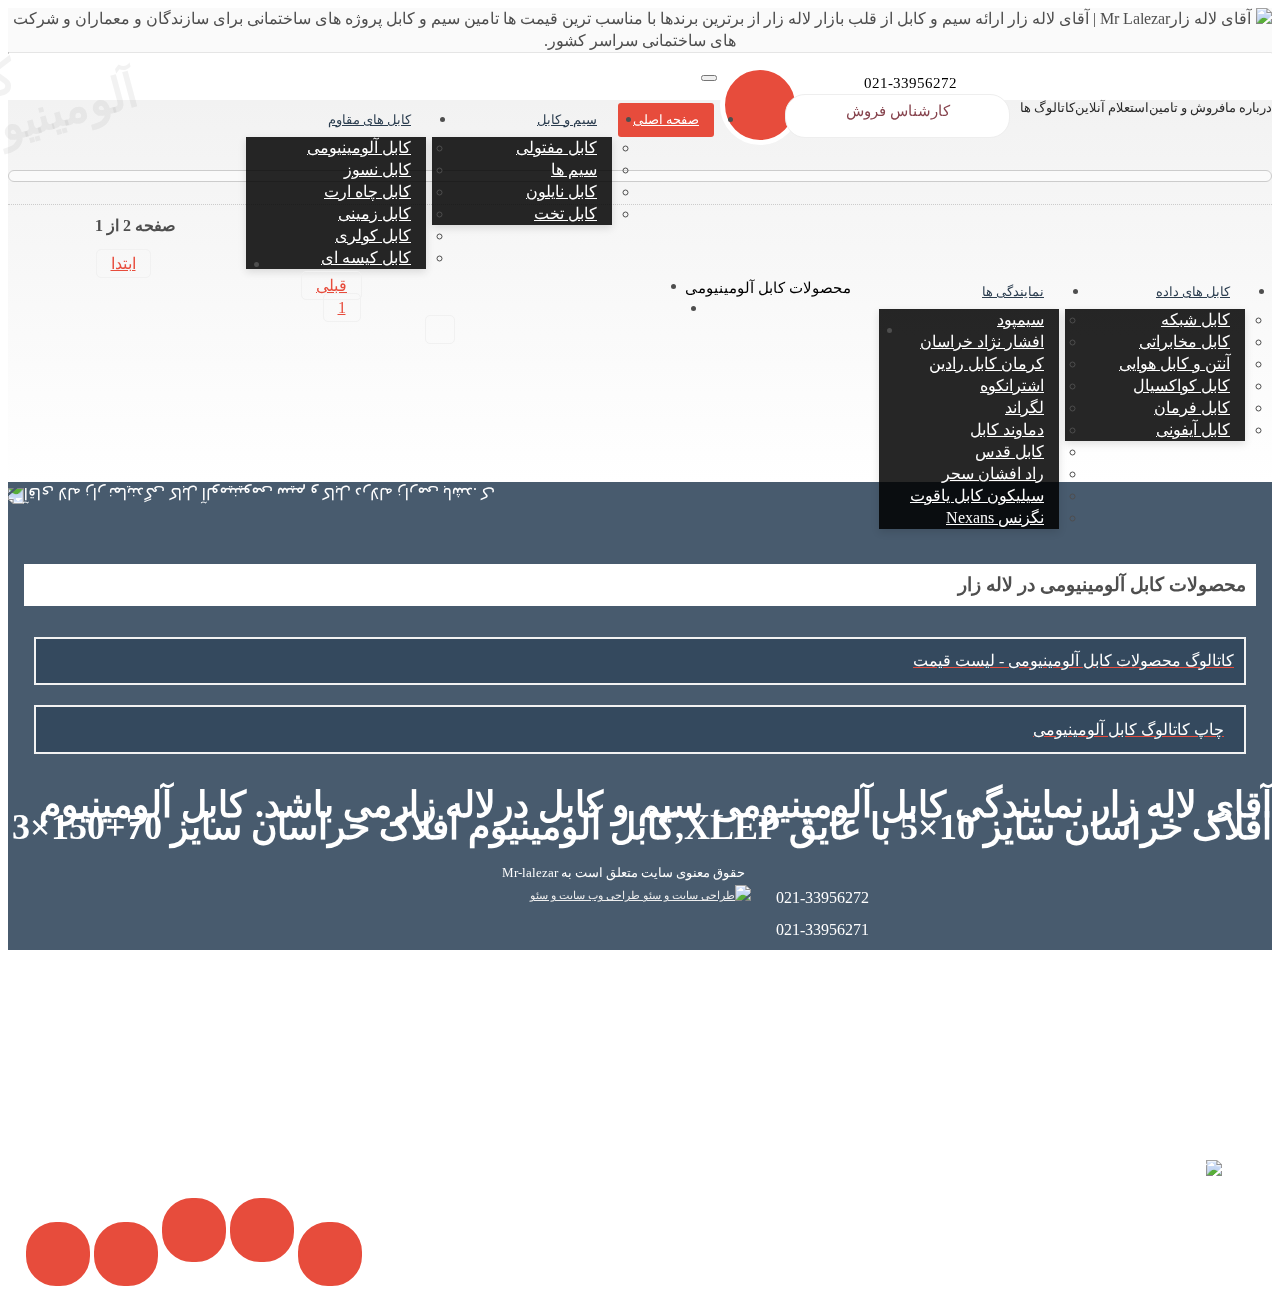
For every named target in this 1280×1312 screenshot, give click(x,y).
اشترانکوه (1012, 385)
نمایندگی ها (1013, 291)
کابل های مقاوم (369, 119)
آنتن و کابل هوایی (1174, 363)
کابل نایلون (561, 191)
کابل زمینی (374, 213)
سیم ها (574, 169)
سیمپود (1020, 319)
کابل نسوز (377, 169)
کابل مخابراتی (1184, 341)
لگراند (1024, 407)
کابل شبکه (1195, 319)
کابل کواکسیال (1181, 385)
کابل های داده (1193, 291)
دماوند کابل (1007, 429)
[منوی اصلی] (709, 78)
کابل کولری (373, 235)
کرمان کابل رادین (986, 363)
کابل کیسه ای (366, 257)
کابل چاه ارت (367, 191)
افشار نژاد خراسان (982, 341)
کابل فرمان (1192, 407)
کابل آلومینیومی (359, 147)
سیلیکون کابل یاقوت (977, 495)
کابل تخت (565, 213)
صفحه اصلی (666, 119)
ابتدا (123, 263)
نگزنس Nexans (995, 517)
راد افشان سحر (993, 473)
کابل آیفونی (1193, 429)
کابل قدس (1009, 451)
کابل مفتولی (556, 147)
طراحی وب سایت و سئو (586, 895)
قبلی (331, 285)
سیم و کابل (567, 119)
